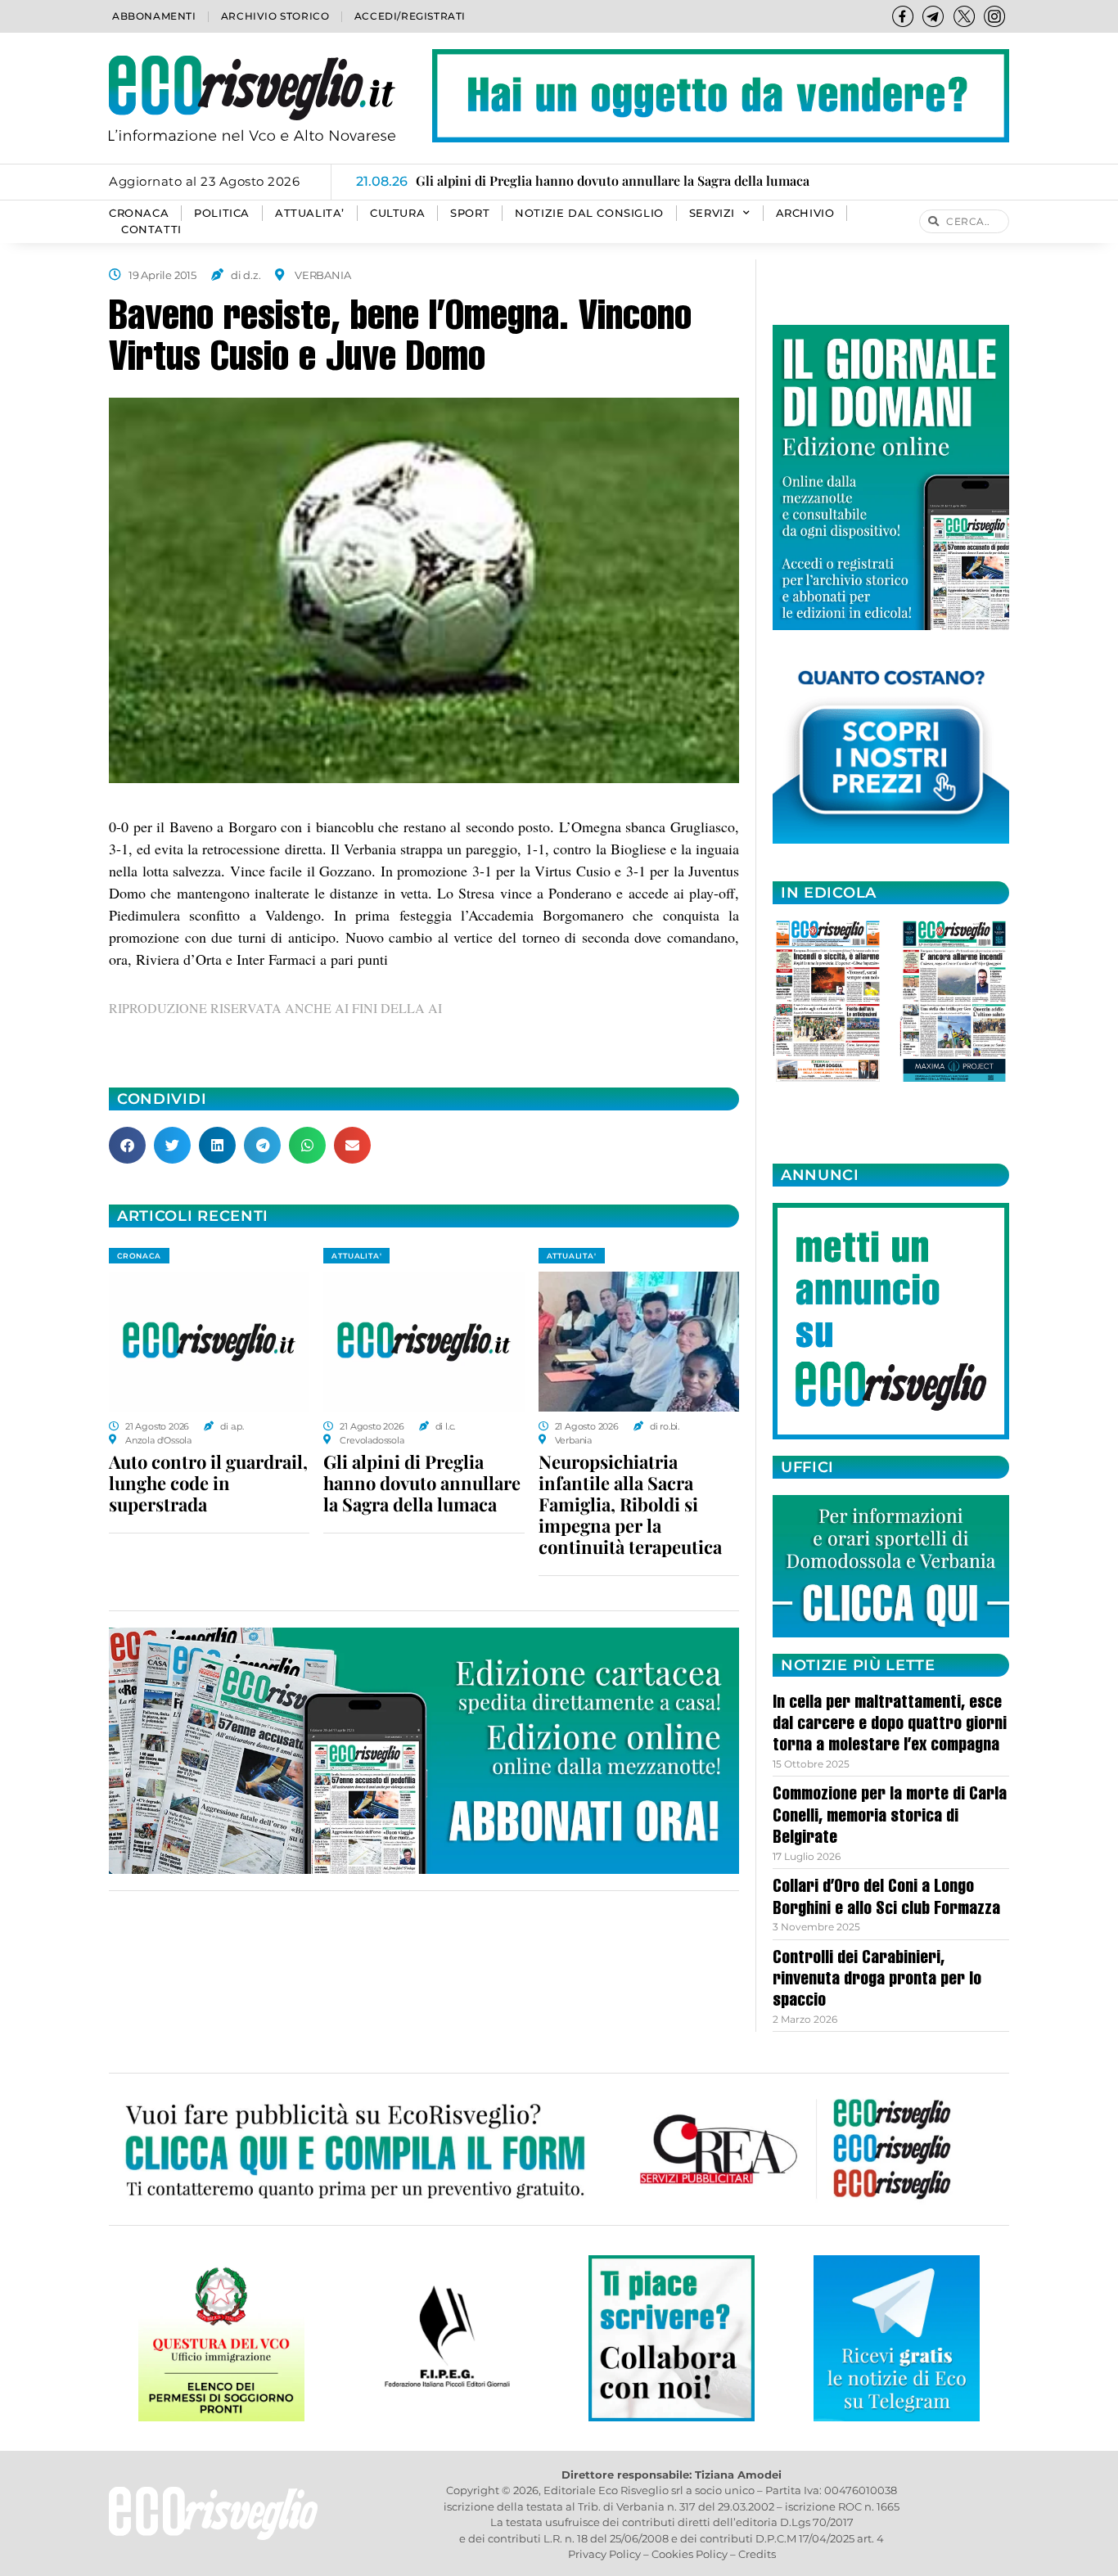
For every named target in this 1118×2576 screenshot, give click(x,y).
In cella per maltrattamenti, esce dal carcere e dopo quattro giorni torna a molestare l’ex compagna (890, 1725)
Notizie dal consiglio (589, 213)
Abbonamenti (154, 16)
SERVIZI (712, 213)
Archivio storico (275, 16)
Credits (757, 2554)
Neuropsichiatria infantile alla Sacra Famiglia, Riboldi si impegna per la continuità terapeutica (630, 1504)
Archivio (805, 213)
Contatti (151, 230)
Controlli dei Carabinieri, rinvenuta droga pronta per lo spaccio (877, 1981)
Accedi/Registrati (410, 16)
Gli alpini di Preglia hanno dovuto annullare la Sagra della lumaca (422, 1483)
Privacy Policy (604, 2554)
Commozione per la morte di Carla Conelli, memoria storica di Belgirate (890, 1817)
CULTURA (397, 213)
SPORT (470, 213)
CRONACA (139, 213)
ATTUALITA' (356, 1256)
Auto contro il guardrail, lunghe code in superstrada (208, 1483)
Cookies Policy (690, 2554)
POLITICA (222, 213)
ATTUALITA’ (310, 213)
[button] (127, 1145)
